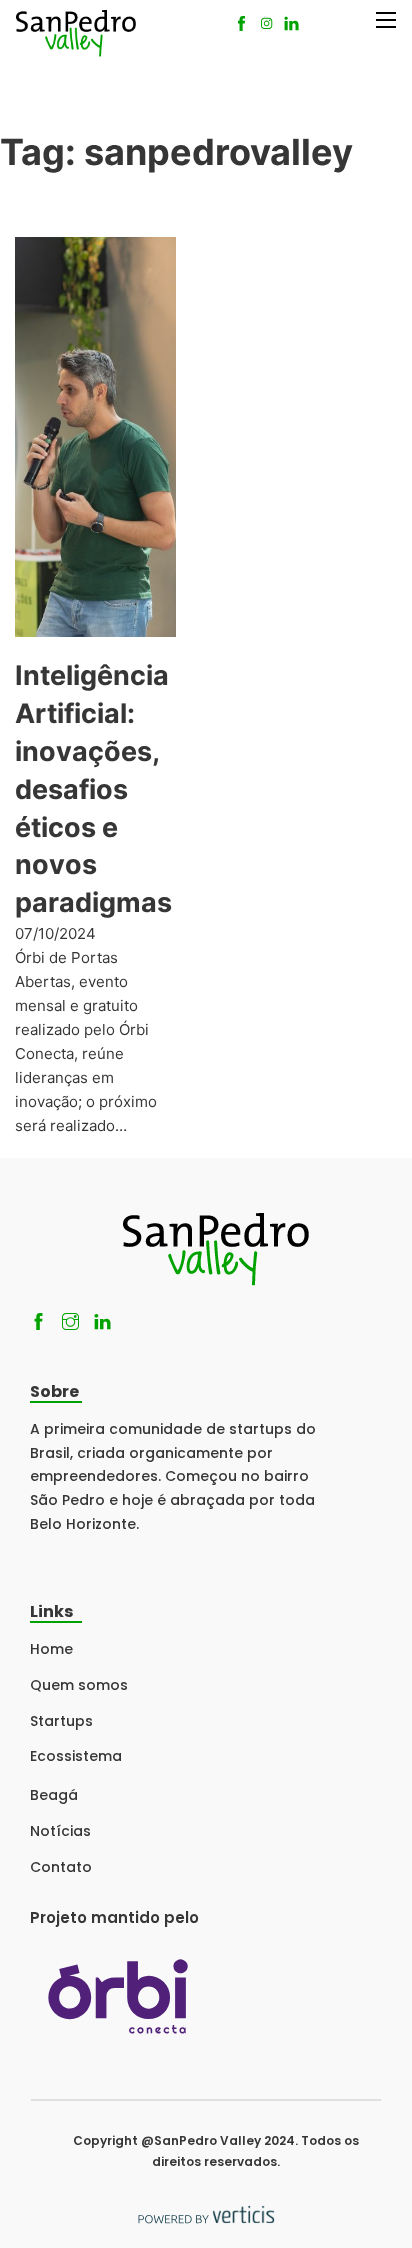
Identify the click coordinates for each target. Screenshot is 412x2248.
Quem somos (79, 1685)
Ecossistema (76, 1756)
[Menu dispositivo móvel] (386, 20)
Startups (61, 1721)
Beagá (54, 1795)
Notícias (60, 1831)
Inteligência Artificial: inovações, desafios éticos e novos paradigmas (93, 789)
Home (51, 1649)
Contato (61, 1867)
